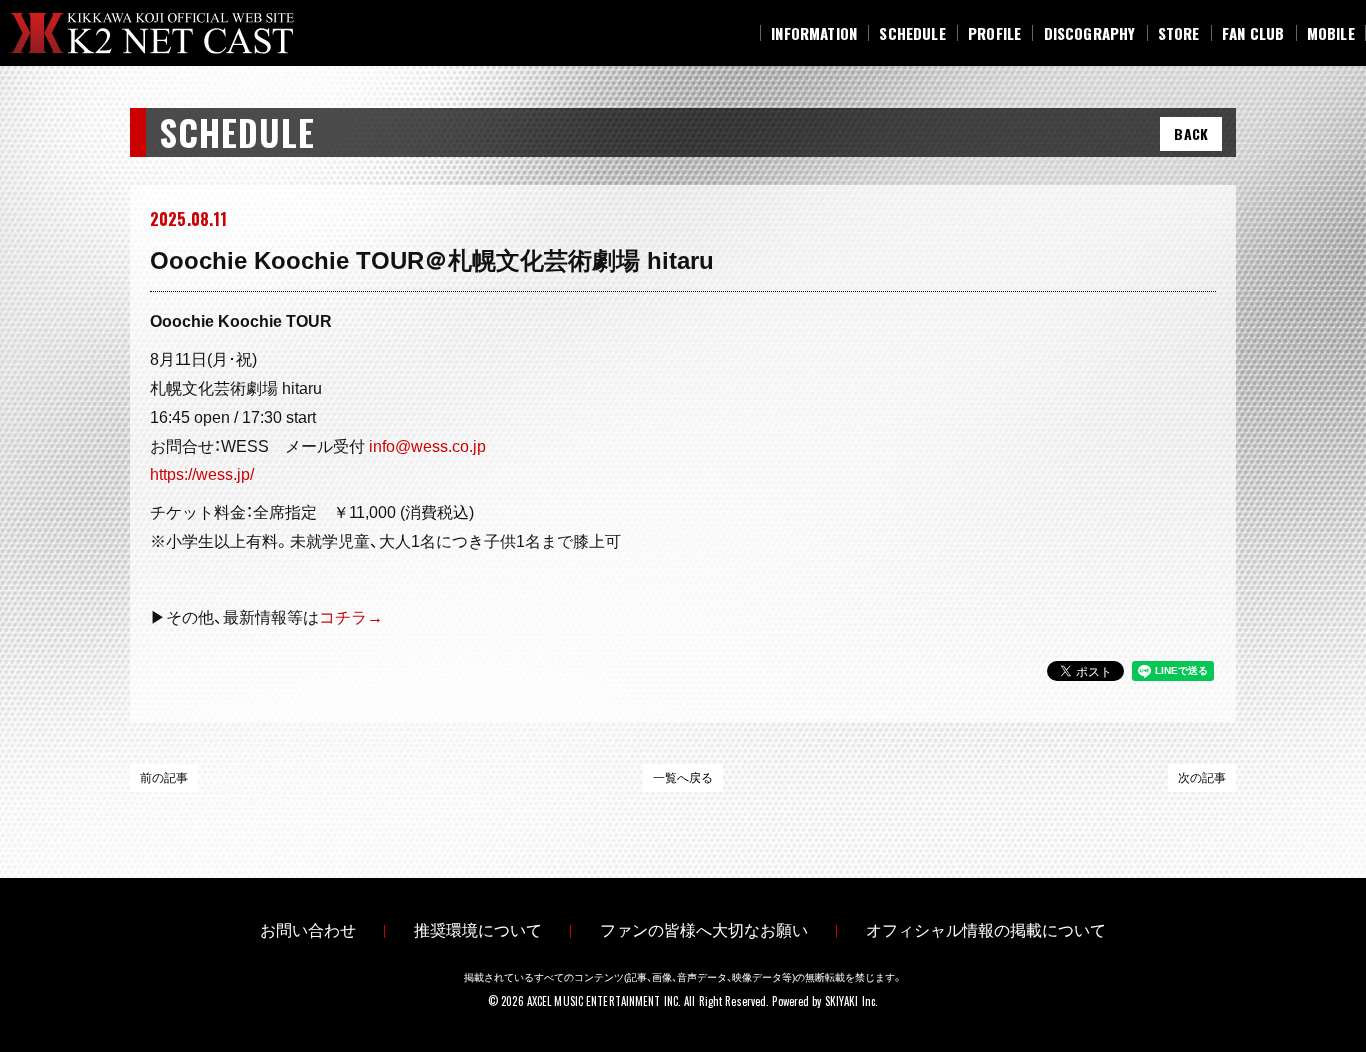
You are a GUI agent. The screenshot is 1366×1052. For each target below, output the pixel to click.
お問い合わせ (308, 930)
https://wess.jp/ (202, 474)
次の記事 (1202, 778)
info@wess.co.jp (427, 446)
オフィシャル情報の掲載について (986, 930)
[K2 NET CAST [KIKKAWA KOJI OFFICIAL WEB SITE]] (168, 33)
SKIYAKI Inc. (851, 1001)
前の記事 (164, 778)
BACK (1191, 133)
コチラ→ (351, 617)
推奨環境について (478, 930)
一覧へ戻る (683, 778)
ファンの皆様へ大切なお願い (704, 930)
